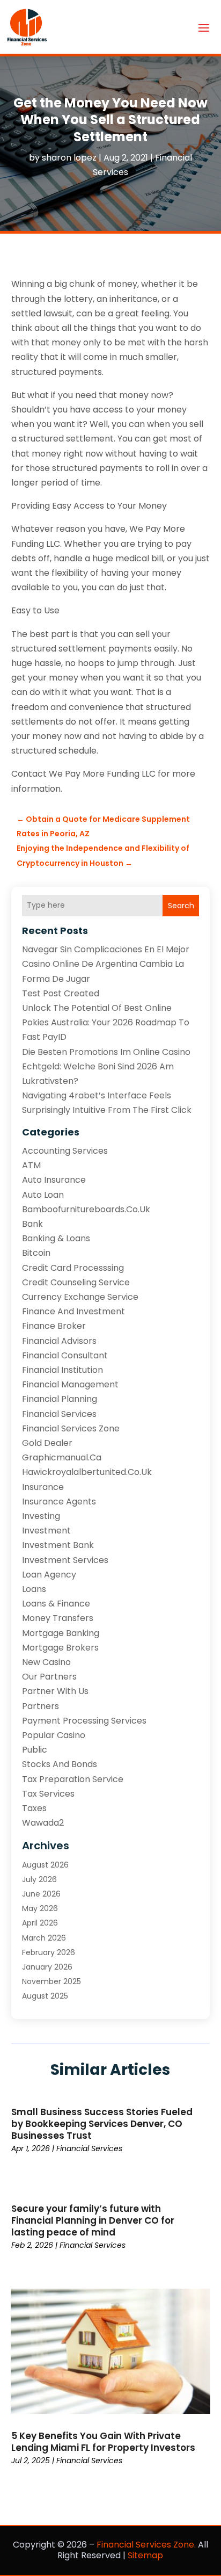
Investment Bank (58, 1545)
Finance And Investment (73, 1311)
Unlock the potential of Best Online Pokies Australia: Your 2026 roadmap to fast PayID (106, 1022)
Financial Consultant (65, 1355)
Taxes (34, 1808)
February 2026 (49, 1952)
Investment (46, 1531)
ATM (31, 1165)
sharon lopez (69, 158)
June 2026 (41, 1894)
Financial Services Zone (71, 1428)
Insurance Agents (59, 1502)
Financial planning (60, 1399)
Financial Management (70, 1384)
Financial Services (59, 1414)
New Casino (46, 1662)
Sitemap (145, 2555)
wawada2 (43, 1823)
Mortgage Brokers (60, 1648)
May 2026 (40, 1908)
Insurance (43, 1487)
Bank (32, 1224)
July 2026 (39, 1879)
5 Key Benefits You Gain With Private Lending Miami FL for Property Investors (103, 2442)
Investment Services (65, 1560)
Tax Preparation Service (73, 1779)
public (35, 1750)
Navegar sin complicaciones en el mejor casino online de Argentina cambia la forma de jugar (106, 964)
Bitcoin (36, 1253)
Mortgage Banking (61, 1633)
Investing (41, 1516)
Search (181, 906)
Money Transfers (58, 1618)
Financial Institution (62, 1370)
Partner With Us (55, 1691)
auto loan (43, 1195)
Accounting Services (65, 1151)
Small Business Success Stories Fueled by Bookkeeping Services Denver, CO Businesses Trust (102, 2124)
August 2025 (45, 1996)
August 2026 (45, 1865)
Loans (34, 1589)
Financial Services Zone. (146, 2545)
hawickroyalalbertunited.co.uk (87, 1472)
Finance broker (54, 1326)
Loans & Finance (56, 1604)
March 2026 (44, 1938)
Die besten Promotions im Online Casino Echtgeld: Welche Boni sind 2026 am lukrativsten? (106, 1066)
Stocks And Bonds (60, 1764)
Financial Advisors (59, 1341)
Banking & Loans (56, 1238)
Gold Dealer (47, 1443)
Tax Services (48, 1794)
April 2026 (40, 1923)
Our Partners (49, 1677)
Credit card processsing (73, 1268)
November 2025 (51, 1981)
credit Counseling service (76, 1282)
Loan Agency (49, 1575)
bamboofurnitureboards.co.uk (86, 1209)
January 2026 (47, 1967)
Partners (40, 1706)
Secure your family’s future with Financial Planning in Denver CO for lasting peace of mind (93, 2220)
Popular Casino (54, 1735)
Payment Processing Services (84, 1721)
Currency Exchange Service (80, 1297)
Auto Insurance (54, 1180)
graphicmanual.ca (62, 1457)
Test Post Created (61, 993)
